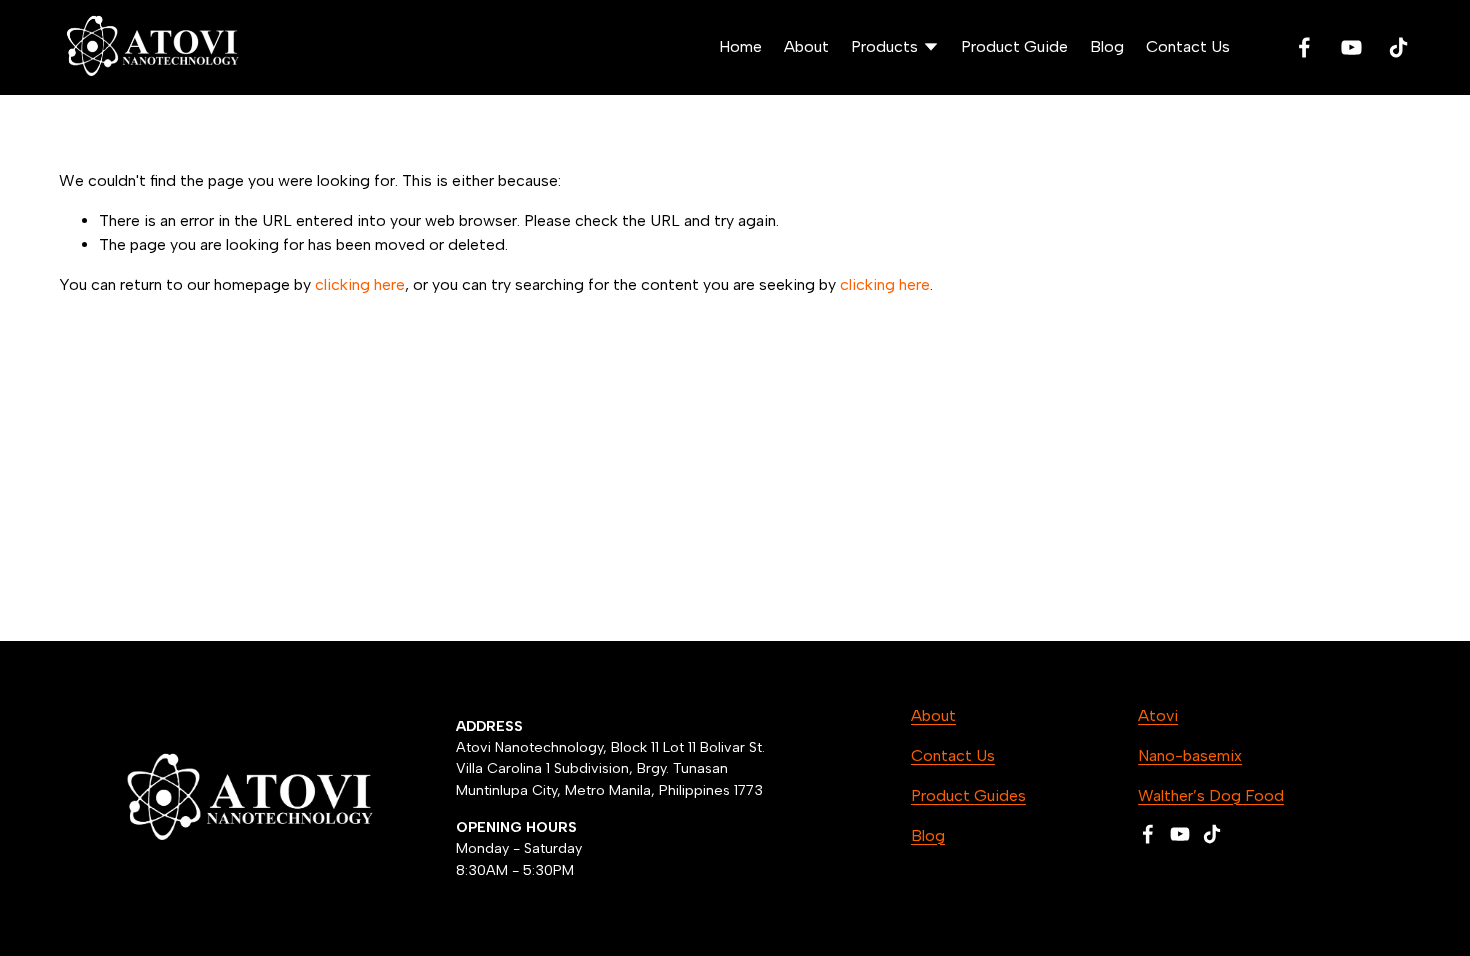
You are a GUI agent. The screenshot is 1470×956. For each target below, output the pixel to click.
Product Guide (1014, 46)
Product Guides (968, 795)
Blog (1107, 46)
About (806, 46)
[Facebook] (1304, 47)
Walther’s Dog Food (1211, 795)
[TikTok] (1398, 47)
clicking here (360, 284)
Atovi (1158, 715)
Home (740, 46)
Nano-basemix (1190, 755)
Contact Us (1188, 46)
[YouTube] (1351, 47)
